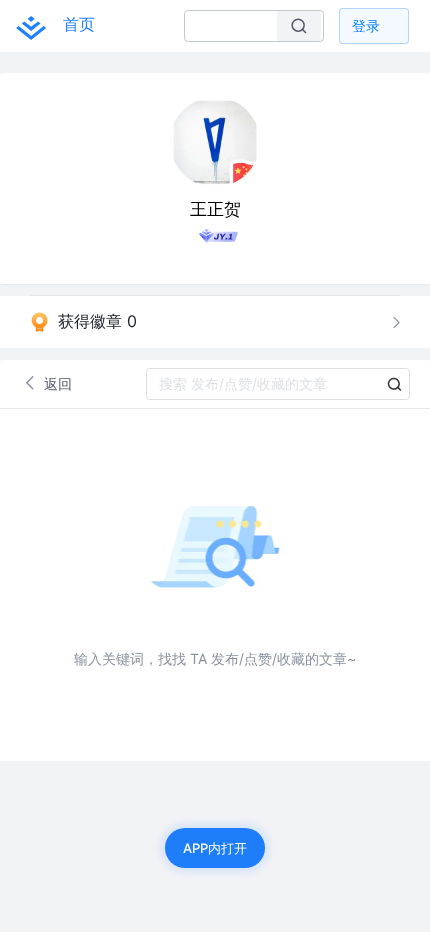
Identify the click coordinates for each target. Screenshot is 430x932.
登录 (366, 25)
